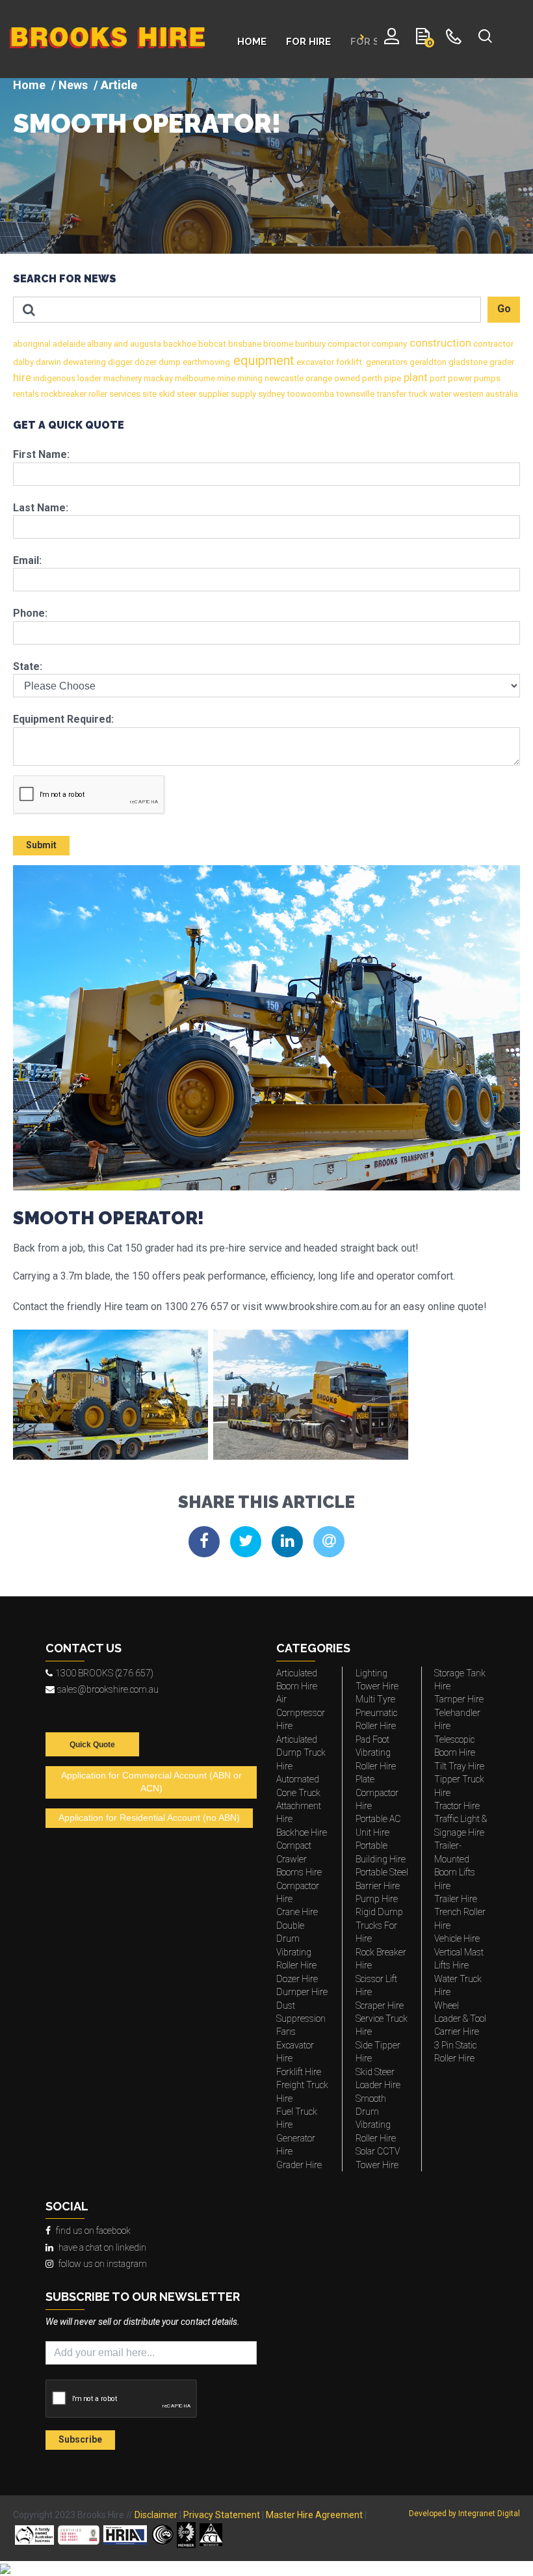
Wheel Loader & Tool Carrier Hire (460, 2019)
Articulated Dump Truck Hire (301, 1753)
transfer (390, 394)
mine (225, 378)
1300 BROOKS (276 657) (104, 1673)
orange (318, 378)
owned (346, 378)
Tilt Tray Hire (459, 1766)
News (73, 85)
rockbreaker (63, 394)
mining (249, 378)
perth (371, 378)
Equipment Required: (63, 719)
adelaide (68, 344)
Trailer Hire (456, 1899)
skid (166, 394)
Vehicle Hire (457, 1939)
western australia (485, 394)
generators (386, 362)
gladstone (467, 362)
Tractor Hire (457, 1806)
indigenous (53, 378)
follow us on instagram (103, 2264)
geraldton (427, 362)
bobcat (211, 344)
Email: (27, 560)
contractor (492, 344)
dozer (145, 362)
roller (97, 394)
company (388, 344)
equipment (262, 360)
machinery (122, 378)
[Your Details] (392, 39)
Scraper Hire (380, 2006)
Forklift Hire (299, 2072)
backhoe (179, 344)
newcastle (283, 378)
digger (119, 362)
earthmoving (205, 362)
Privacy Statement (222, 2515)
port (437, 378)
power (459, 378)
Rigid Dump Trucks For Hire (379, 1925)
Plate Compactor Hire (377, 1792)
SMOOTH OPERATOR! (147, 124)
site (149, 394)
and (120, 344)
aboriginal (32, 344)
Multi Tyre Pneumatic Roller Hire (376, 1712)
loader (88, 378)
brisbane (244, 344)
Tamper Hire (459, 1699)
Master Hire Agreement (314, 2515)
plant (414, 378)
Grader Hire (299, 2165)
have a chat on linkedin (102, 2247)
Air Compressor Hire (301, 1712)
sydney (270, 394)
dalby (23, 362)
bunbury (309, 344)
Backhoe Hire (302, 1832)
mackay (157, 378)
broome (277, 344)
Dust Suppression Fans (301, 2019)
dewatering (84, 362)
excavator (314, 362)
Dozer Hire (297, 1979)
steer (186, 394)
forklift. (349, 362)
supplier (213, 394)
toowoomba (309, 394)
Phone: (30, 613)
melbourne (194, 378)
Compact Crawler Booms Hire (299, 1859)
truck (417, 394)
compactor (348, 344)
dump (169, 362)
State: (28, 666)
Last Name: (41, 508)
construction (439, 343)
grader (501, 362)
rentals (26, 394)
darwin (47, 362)
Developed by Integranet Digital (464, 2514)
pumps (486, 378)
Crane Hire (297, 1912)
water (439, 394)
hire (22, 378)
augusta (145, 344)
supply (242, 394)
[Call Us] (454, 39)
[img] (266, 166)
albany (98, 344)
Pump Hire (377, 1899)
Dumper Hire (302, 1992)
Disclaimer (156, 2515)
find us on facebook (93, 2231)
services (124, 394)
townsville (354, 394)
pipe (392, 378)
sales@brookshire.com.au (108, 1689)
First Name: (41, 454)
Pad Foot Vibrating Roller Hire (376, 1753)
